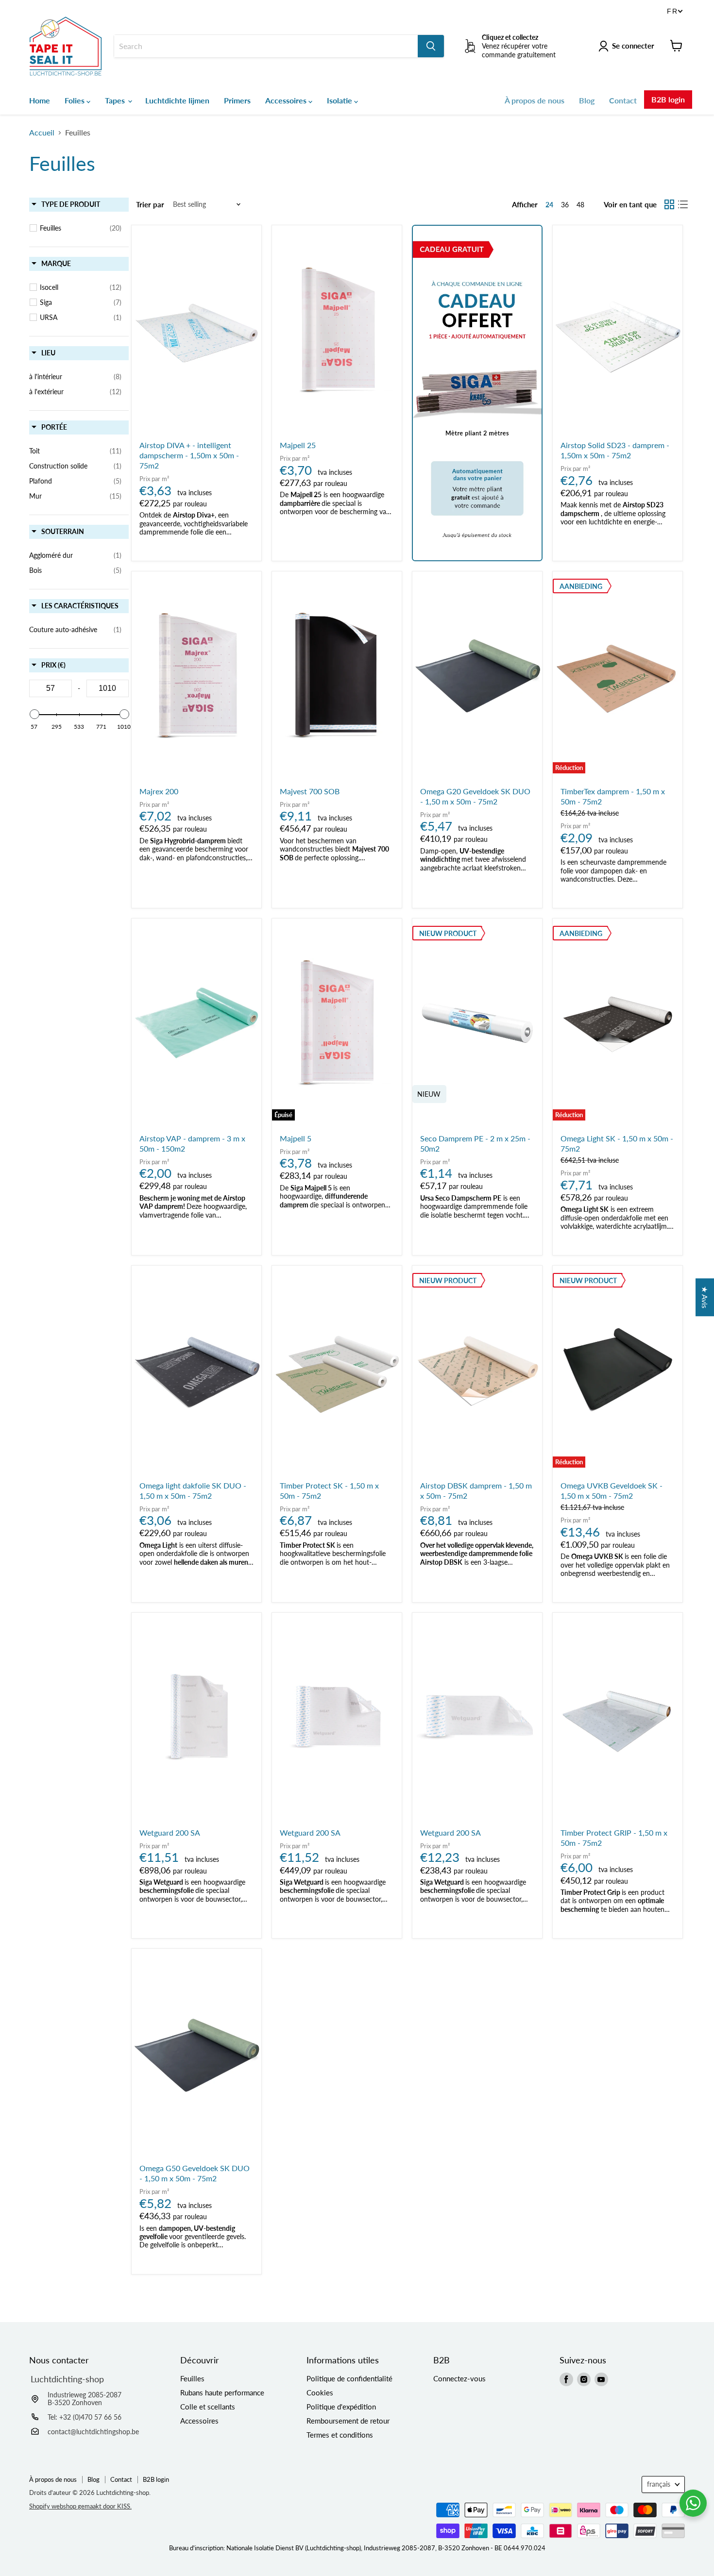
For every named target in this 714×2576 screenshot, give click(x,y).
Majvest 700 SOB (310, 791)
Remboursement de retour (348, 2421)
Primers (237, 100)
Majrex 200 (159, 791)
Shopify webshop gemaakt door (80, 2506)
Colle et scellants (208, 2407)
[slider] (34, 714)
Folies (76, 100)
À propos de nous (535, 100)
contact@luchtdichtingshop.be (93, 2432)
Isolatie (340, 100)
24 (549, 205)
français (659, 2484)
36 (565, 205)
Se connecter (633, 46)
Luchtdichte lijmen (177, 100)
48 (580, 205)
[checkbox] (81, 228)
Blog (587, 100)
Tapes (116, 100)
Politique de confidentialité (349, 2378)
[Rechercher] (431, 46)
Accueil (42, 133)
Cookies (320, 2392)
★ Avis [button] (705, 1297)
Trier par (150, 205)
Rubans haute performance (222, 2392)
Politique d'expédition (341, 2407)
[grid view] (669, 204)
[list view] (683, 204)
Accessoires (287, 100)
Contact (623, 100)
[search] (266, 46)
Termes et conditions (340, 2435)
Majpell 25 (298, 445)
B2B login (668, 99)
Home (40, 100)
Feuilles (192, 2378)
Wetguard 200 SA (170, 1832)
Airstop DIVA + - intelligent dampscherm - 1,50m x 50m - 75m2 (189, 455)
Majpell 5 (296, 1138)
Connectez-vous (459, 2378)
